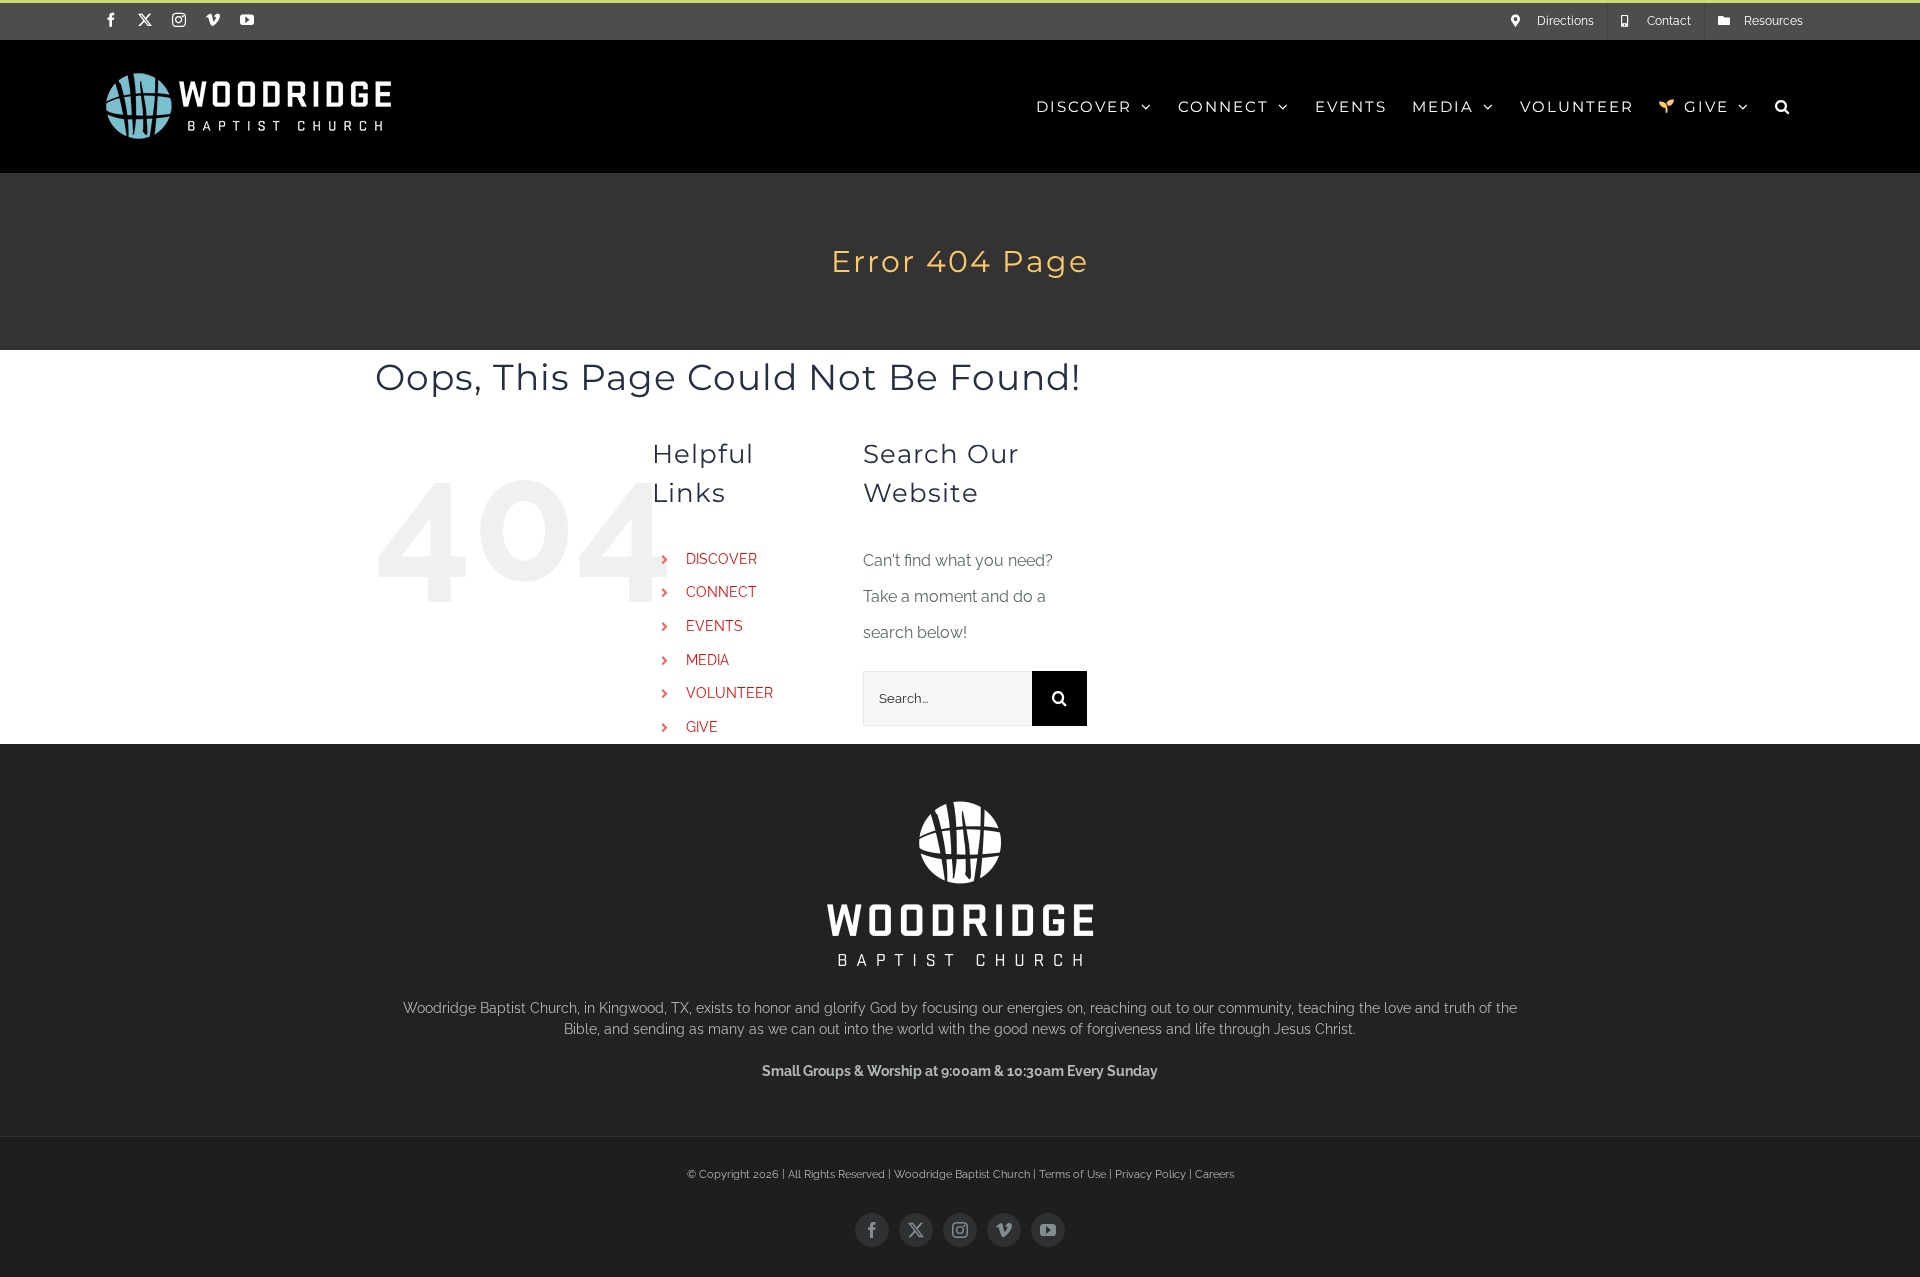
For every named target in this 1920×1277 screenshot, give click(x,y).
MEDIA (707, 660)
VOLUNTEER (729, 693)
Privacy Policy (1150, 1174)
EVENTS (714, 626)
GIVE (702, 727)
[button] (1783, 106)
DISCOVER (721, 559)
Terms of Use (1072, 1174)
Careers (1214, 1174)
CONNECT (721, 592)
